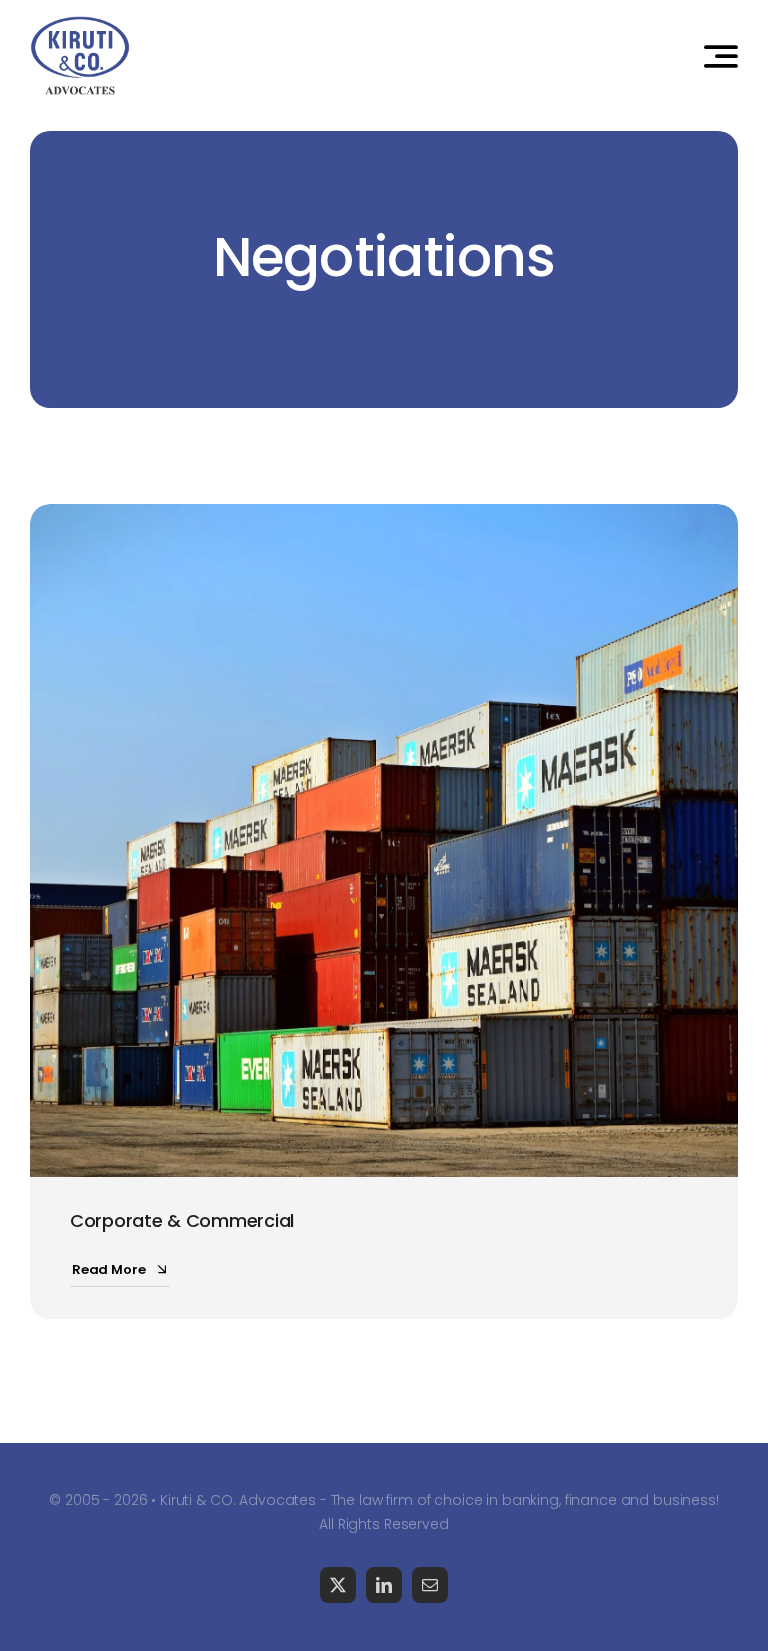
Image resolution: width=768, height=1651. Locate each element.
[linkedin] (384, 1585)
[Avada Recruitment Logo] (80, 24)
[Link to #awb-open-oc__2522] (721, 56)
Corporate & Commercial (182, 1220)
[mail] (430, 1585)
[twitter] (338, 1585)
